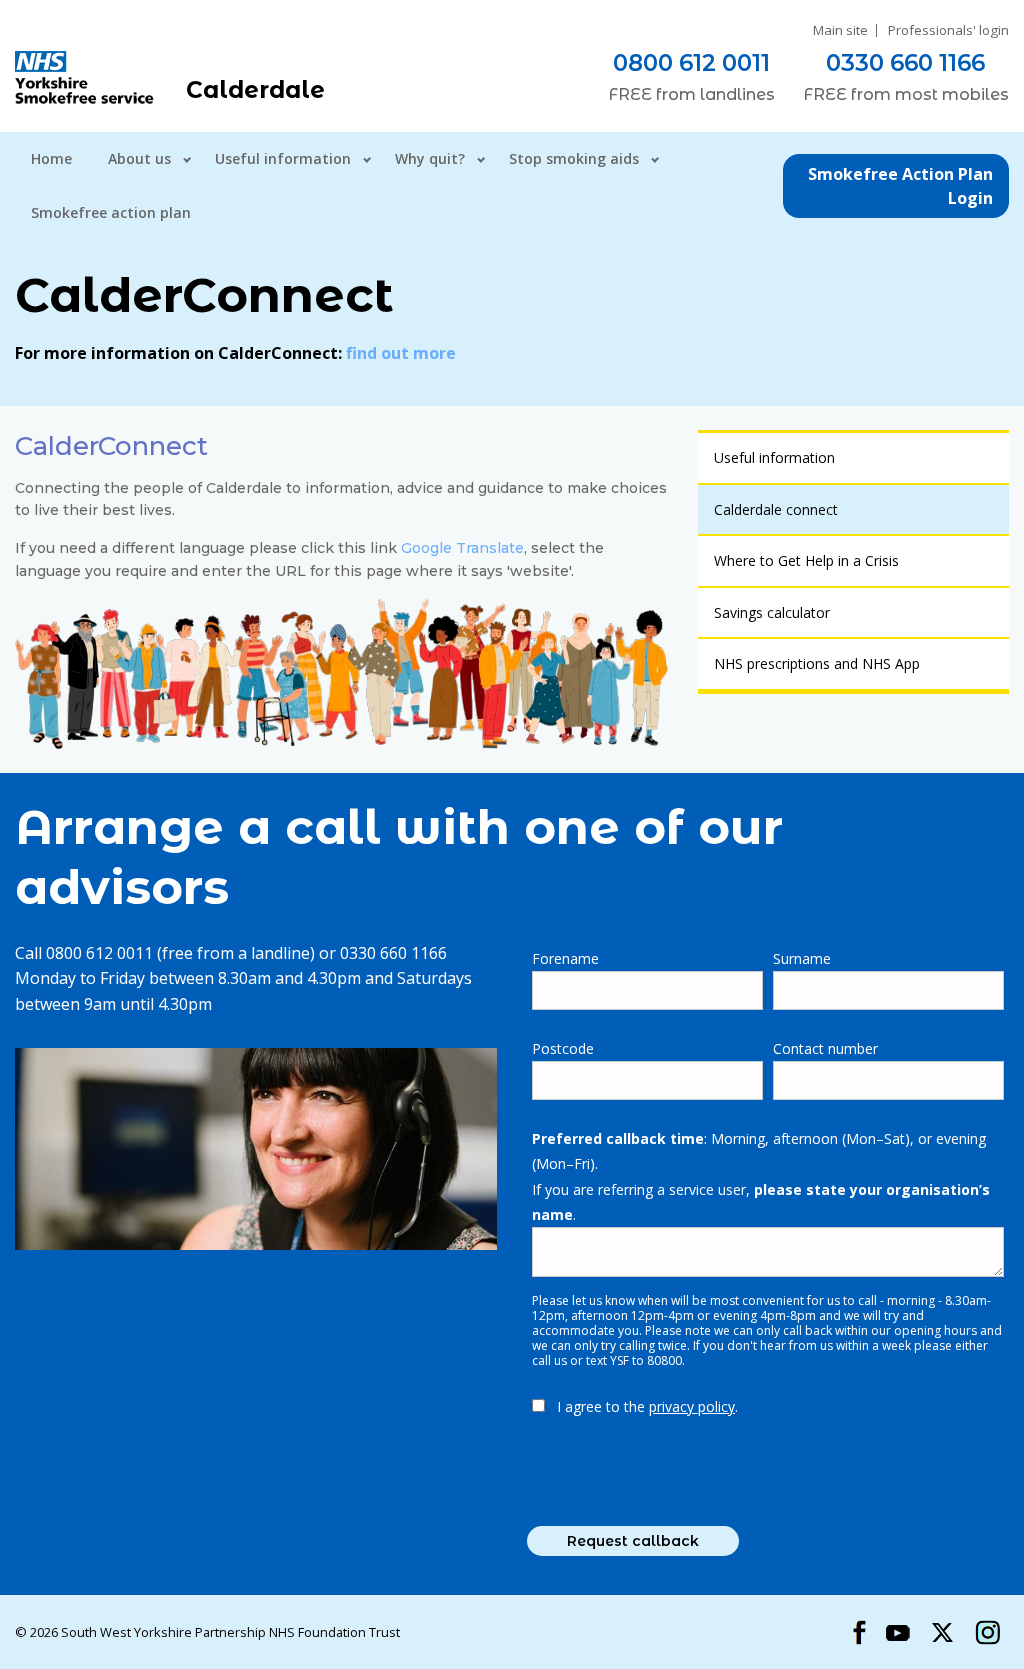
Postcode (563, 1048)
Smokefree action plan (111, 212)
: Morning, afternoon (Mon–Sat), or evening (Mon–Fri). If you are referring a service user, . (761, 1176)
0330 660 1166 (905, 63)
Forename (565, 958)
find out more (401, 353)
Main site (840, 30)
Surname (802, 958)
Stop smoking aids (574, 158)
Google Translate (462, 548)
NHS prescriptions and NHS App (817, 663)
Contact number (825, 1048)
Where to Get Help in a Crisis (806, 560)
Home (51, 158)
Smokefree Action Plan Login (900, 186)
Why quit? (430, 158)
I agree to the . (647, 1406)
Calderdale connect (776, 509)
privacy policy (692, 1406)
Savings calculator (772, 612)
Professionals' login (948, 30)
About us (139, 158)
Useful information (283, 158)
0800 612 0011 (691, 63)
